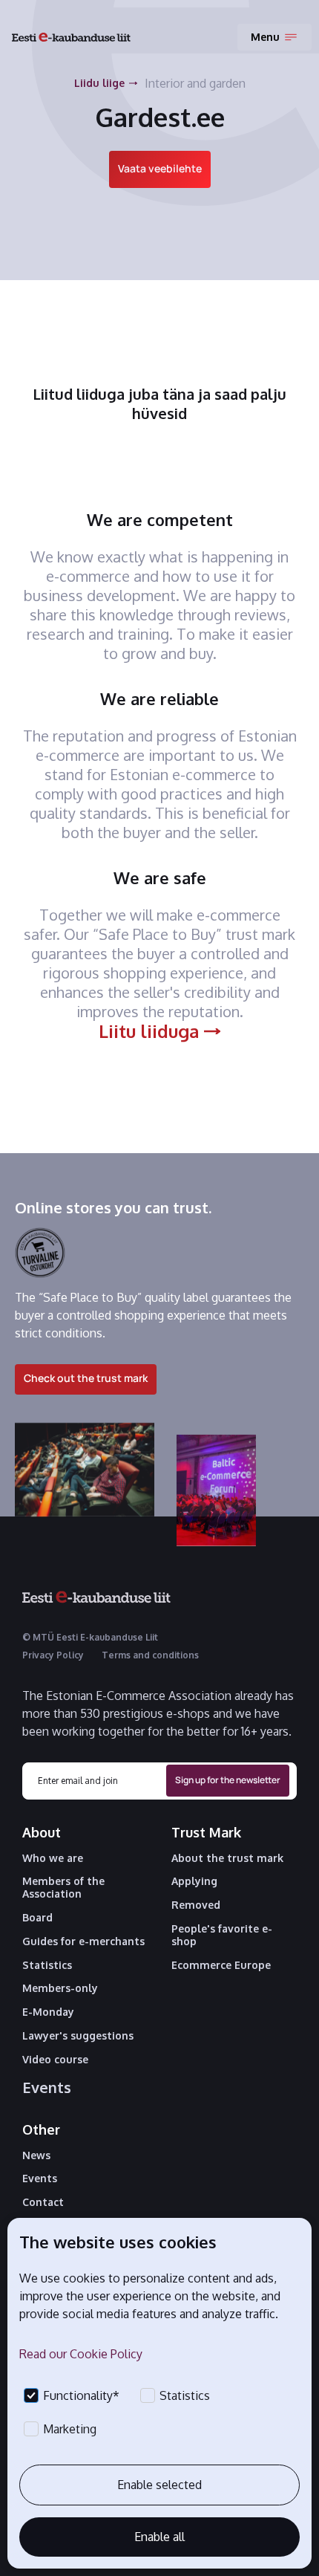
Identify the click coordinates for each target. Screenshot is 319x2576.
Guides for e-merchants (83, 1941)
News (36, 2155)
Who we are (53, 1858)
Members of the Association (63, 1888)
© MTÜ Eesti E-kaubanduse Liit (90, 1637)
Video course (55, 2060)
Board (37, 1918)
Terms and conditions (150, 1655)
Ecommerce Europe (221, 1965)
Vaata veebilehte (160, 168)
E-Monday (48, 2012)
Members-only (60, 1988)
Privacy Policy (53, 1655)
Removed (196, 1905)
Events (47, 2087)
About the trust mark (227, 1858)
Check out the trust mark (86, 1378)
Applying (194, 1881)
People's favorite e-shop (222, 1935)
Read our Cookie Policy (81, 2354)
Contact (43, 2202)
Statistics (47, 1965)
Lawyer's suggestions (78, 2036)
